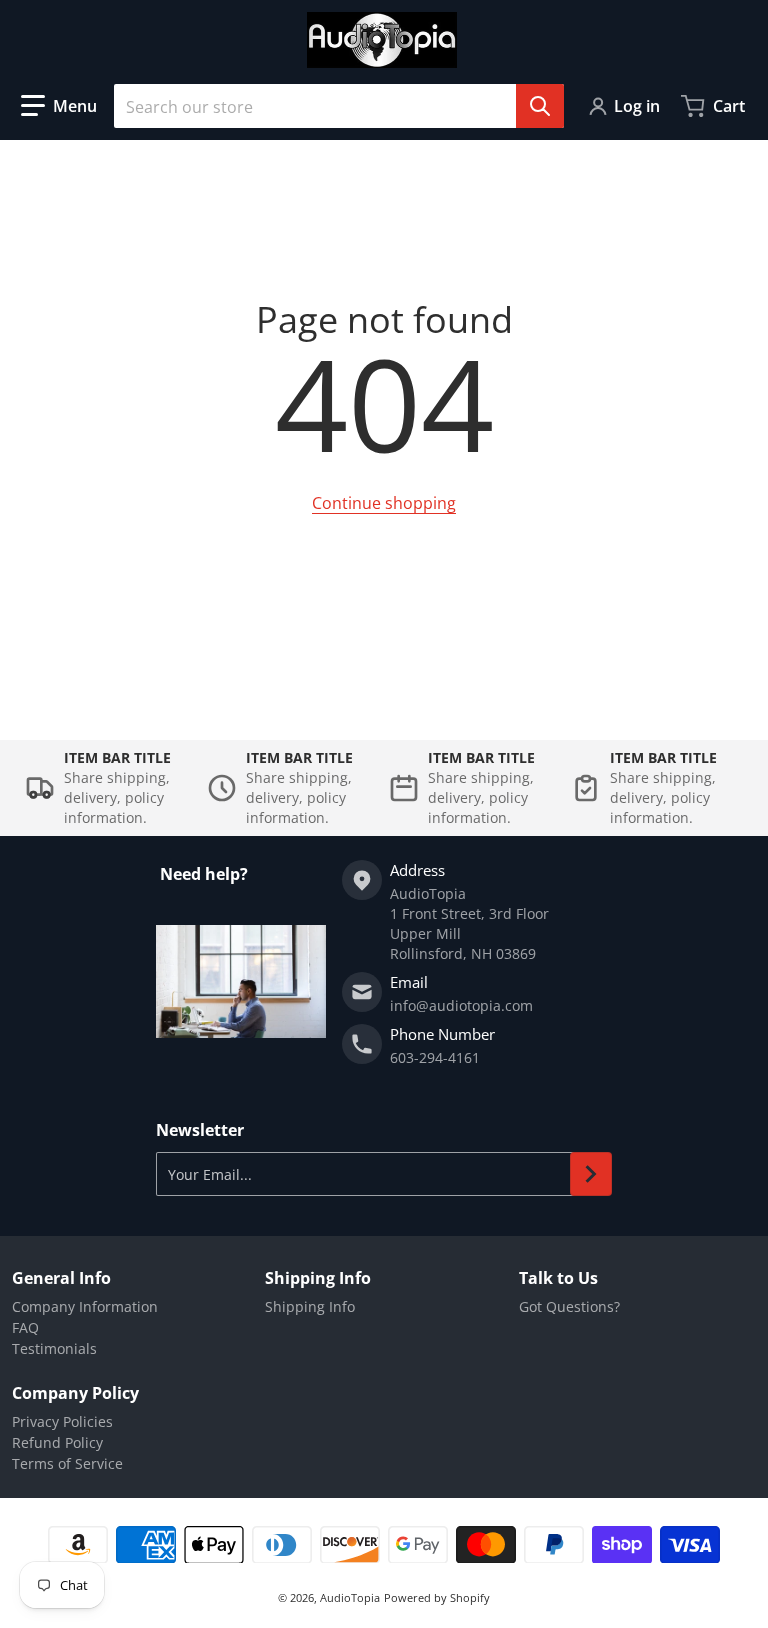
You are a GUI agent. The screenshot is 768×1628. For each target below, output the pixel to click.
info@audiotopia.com (461, 1005)
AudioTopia (350, 1597)
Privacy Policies (62, 1421)
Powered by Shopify (437, 1597)
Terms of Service (67, 1463)
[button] (59, 106)
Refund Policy (57, 1442)
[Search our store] (540, 106)
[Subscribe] (591, 1174)
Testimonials (54, 1348)
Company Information (85, 1306)
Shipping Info (310, 1306)
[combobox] (339, 106)
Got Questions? (569, 1306)
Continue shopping (384, 503)
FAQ (25, 1327)
